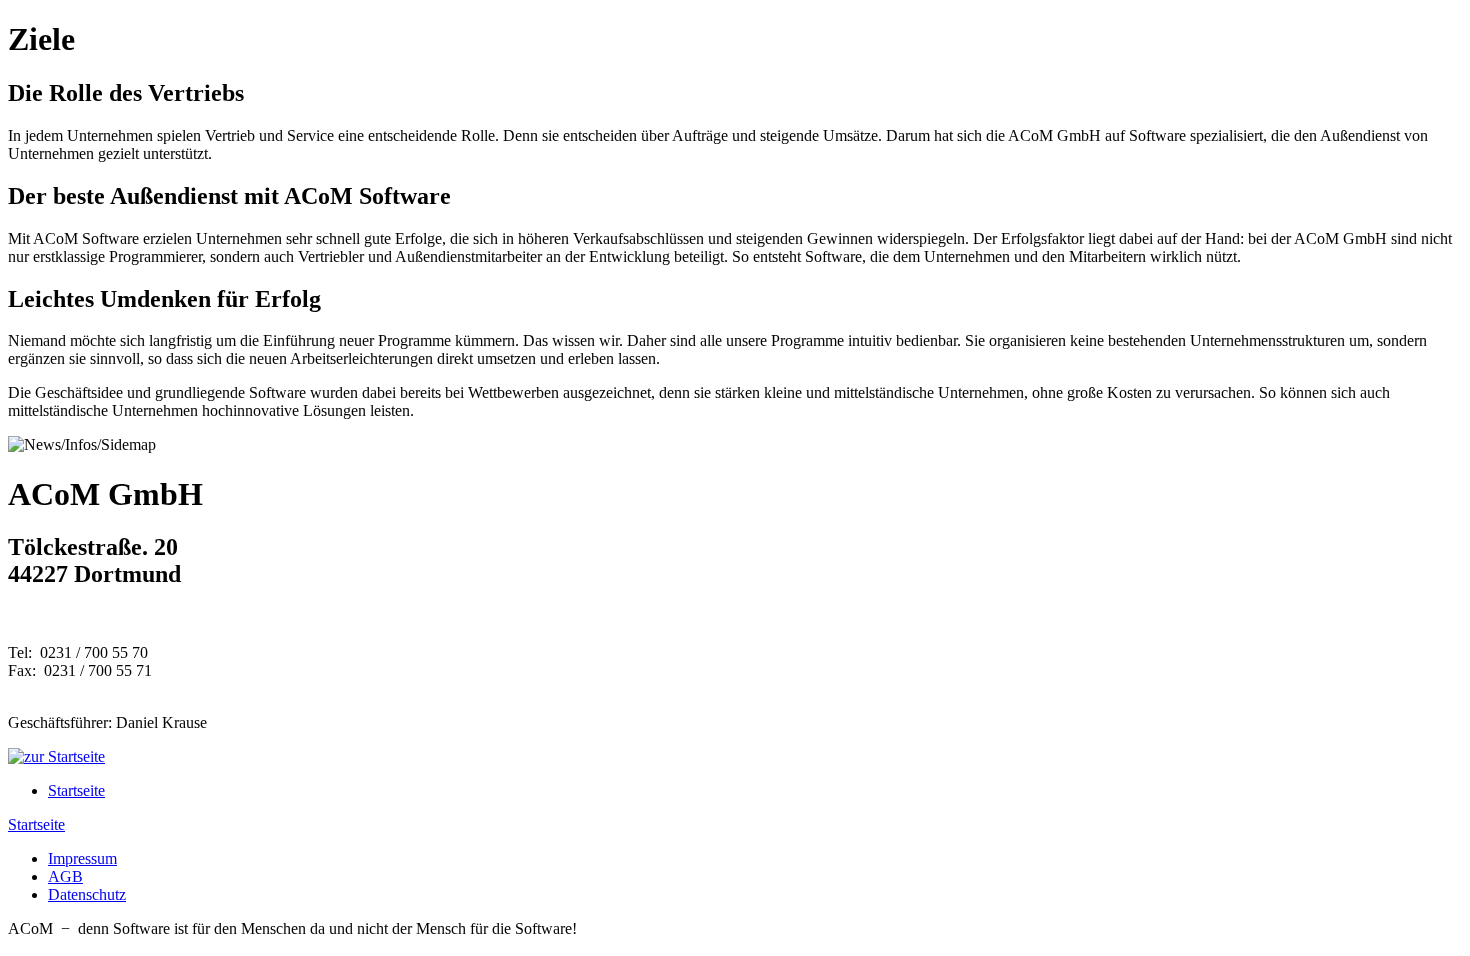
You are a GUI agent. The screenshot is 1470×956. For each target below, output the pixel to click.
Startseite (76, 790)
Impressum (82, 858)
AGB (65, 876)
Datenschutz (87, 894)
